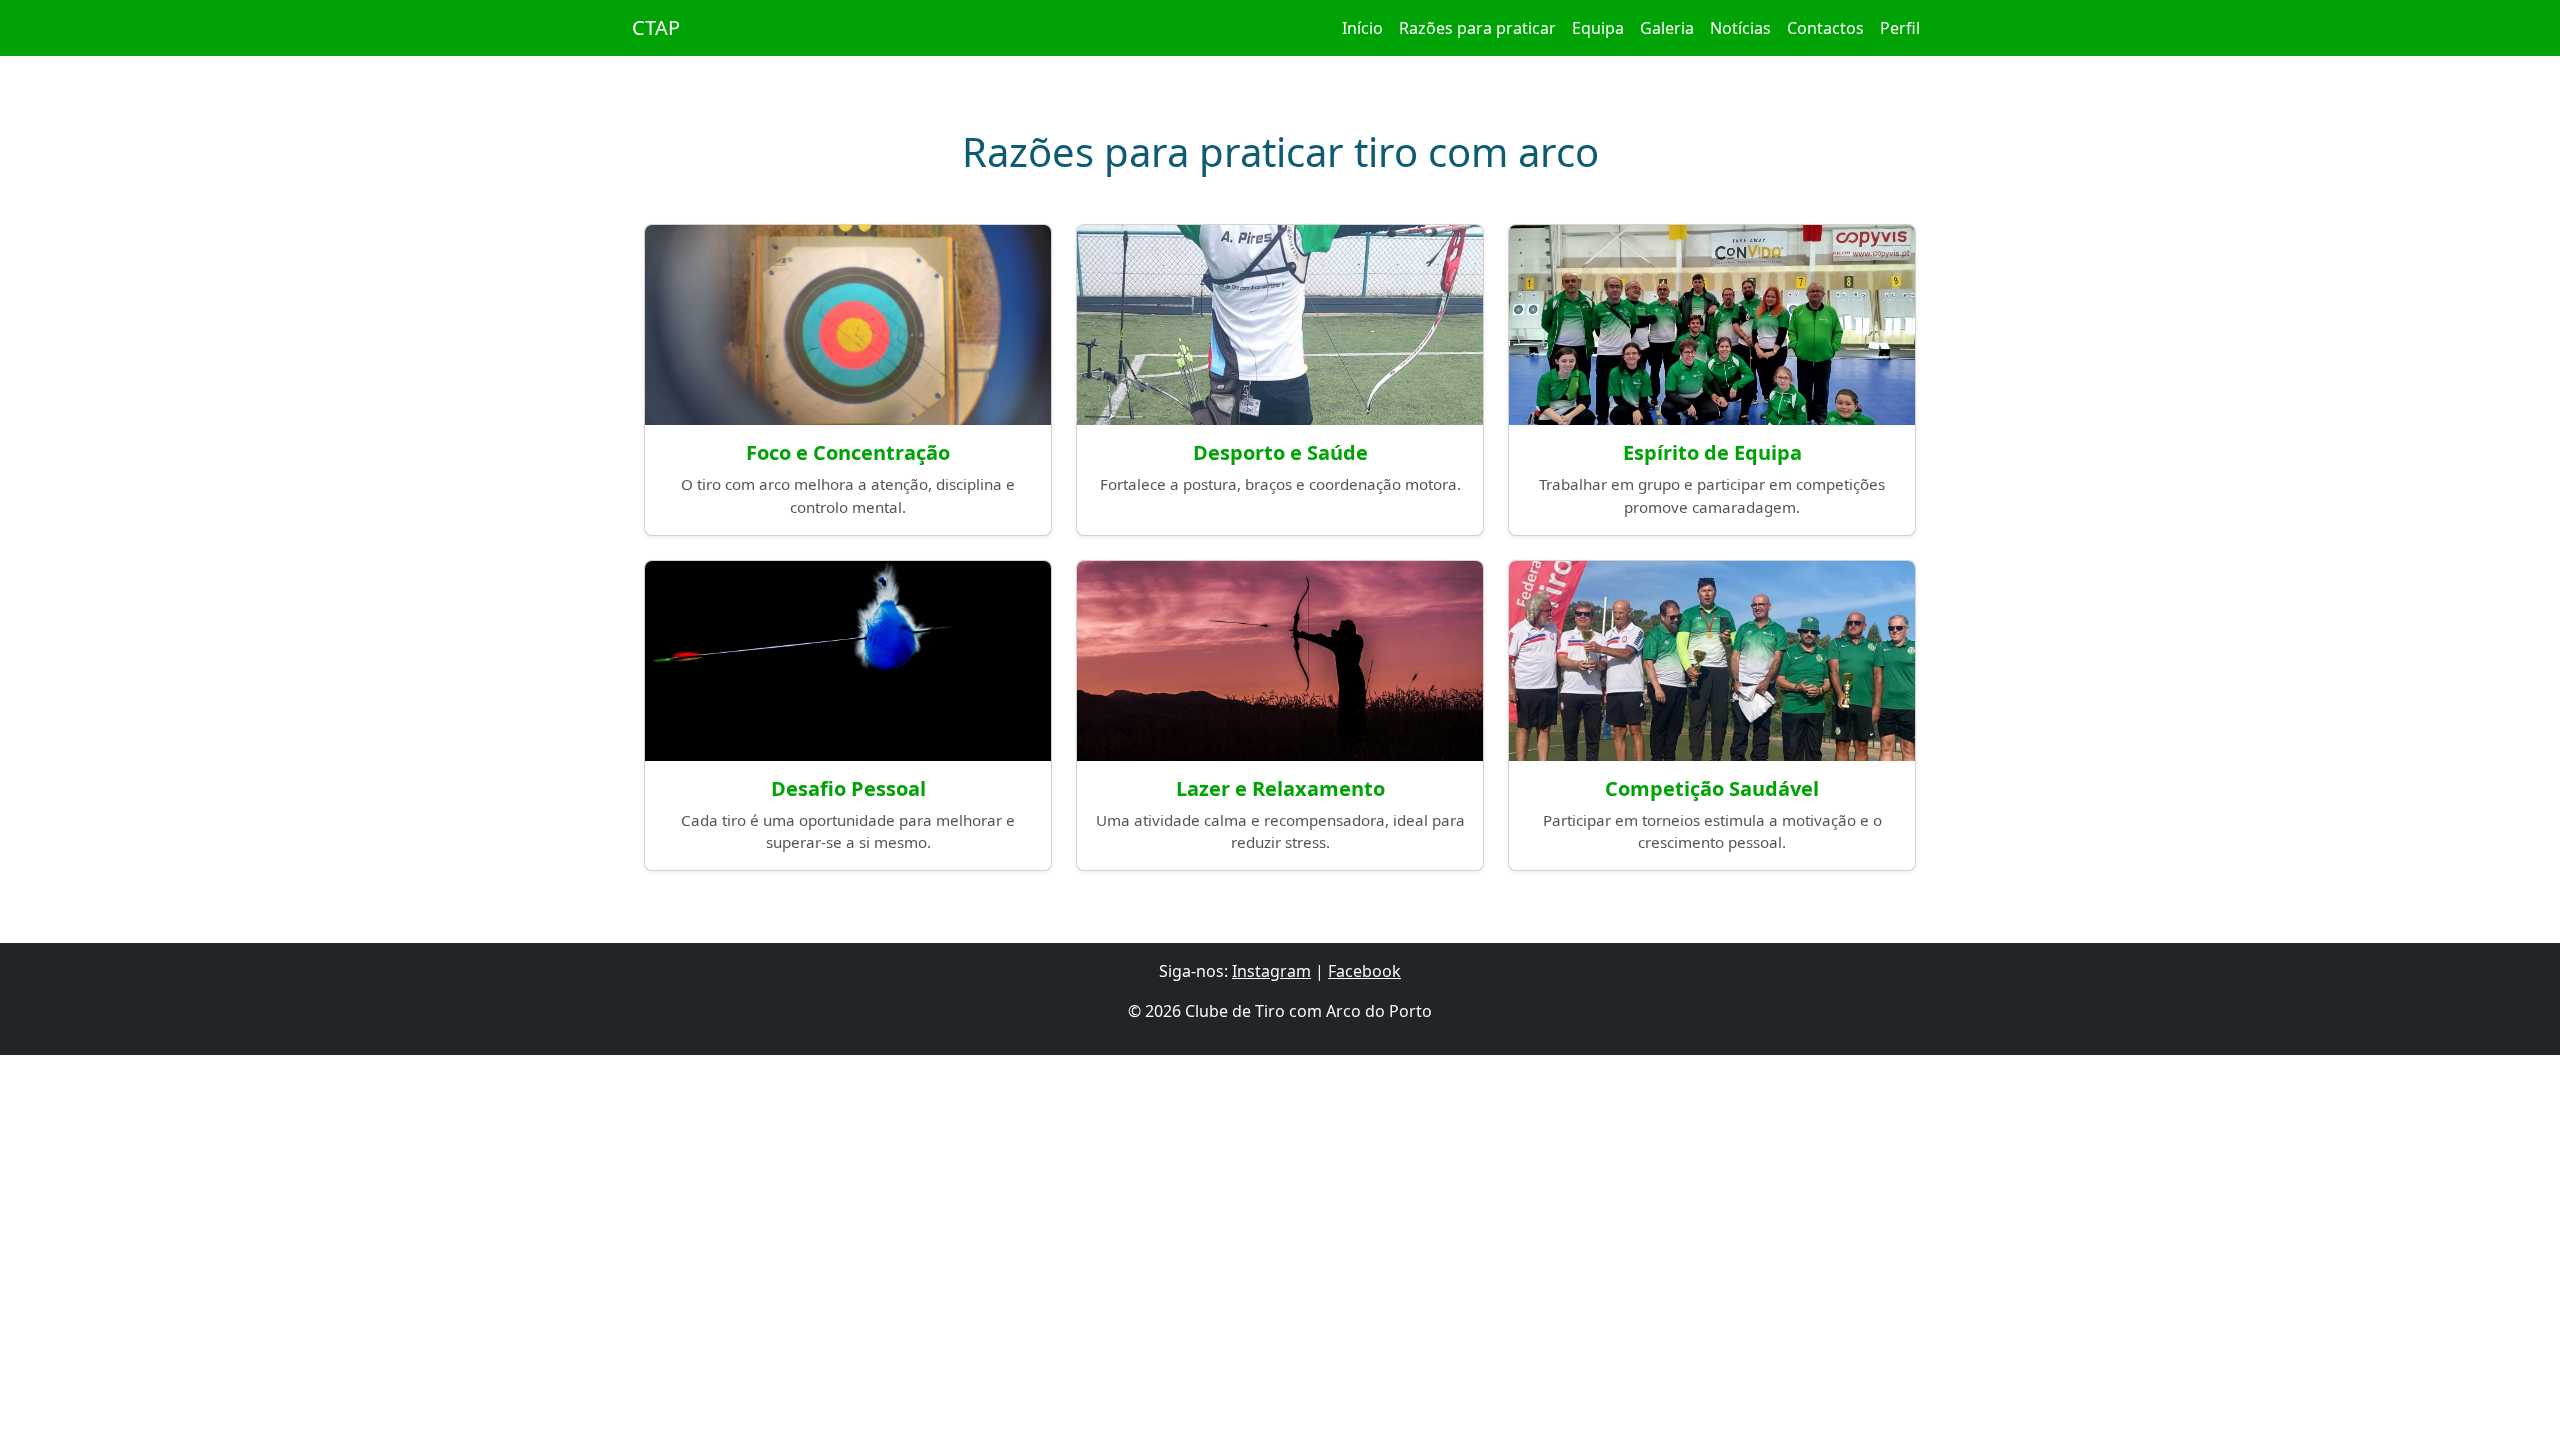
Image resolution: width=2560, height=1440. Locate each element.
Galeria (1667, 28)
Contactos (1825, 28)
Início (1362, 28)
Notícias (1740, 28)
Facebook (1364, 971)
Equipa (1598, 28)
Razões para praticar (1477, 28)
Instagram (1271, 971)
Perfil (1900, 28)
